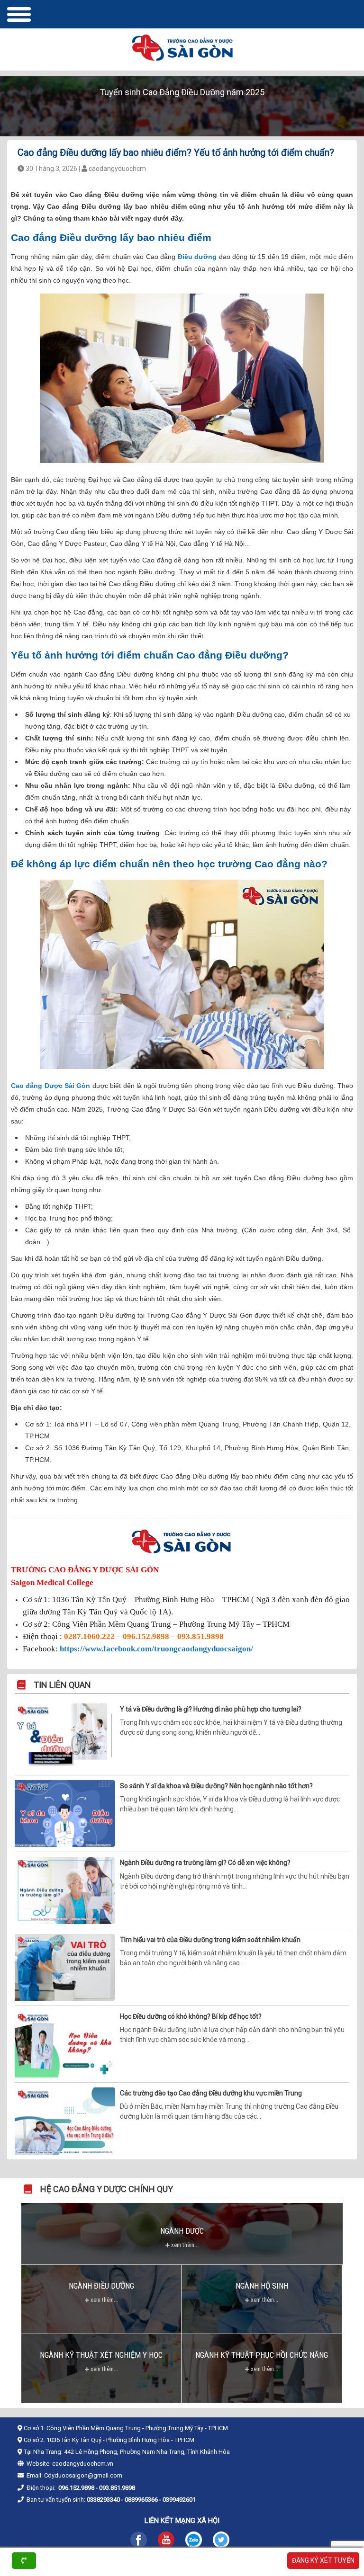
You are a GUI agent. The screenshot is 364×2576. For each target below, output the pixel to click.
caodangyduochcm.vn (83, 2464)
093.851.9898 (200, 1636)
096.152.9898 (146, 1636)
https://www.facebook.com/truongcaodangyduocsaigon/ (156, 1649)
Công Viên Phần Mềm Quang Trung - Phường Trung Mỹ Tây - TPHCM (137, 2428)
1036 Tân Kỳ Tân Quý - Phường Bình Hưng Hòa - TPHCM (120, 2440)
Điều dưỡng (197, 257)
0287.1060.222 (89, 1636)
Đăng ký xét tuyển (323, 2560)
